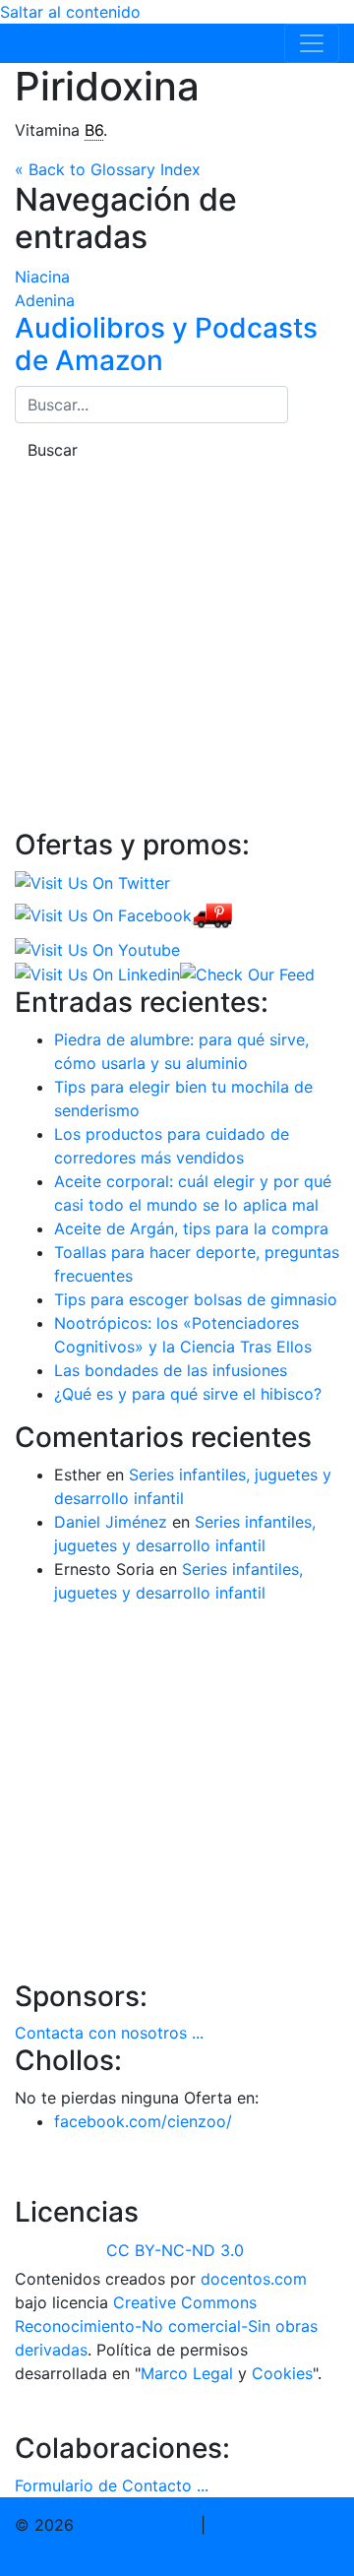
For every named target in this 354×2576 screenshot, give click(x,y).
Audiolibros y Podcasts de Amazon (166, 345)
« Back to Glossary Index (108, 169)
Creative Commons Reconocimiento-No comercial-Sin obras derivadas (166, 2326)
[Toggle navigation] (312, 43)
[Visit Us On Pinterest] (212, 914)
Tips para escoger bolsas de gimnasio (196, 1299)
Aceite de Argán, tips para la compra (191, 1228)
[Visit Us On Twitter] (92, 882)
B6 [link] (94, 130)
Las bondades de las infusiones (171, 1370)
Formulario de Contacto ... (112, 2485)
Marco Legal (187, 2373)
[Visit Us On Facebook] (103, 914)
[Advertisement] (177, 646)
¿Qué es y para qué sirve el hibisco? (188, 1394)
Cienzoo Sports (87, 43)
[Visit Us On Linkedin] (97, 974)
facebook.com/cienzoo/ (143, 2121)
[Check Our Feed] (247, 974)
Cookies (282, 2373)
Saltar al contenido (70, 12)
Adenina (45, 300)
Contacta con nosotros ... (109, 2033)
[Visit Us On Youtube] (97, 948)
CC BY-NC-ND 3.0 (175, 2250)
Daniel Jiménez (111, 1522)
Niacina (42, 277)
